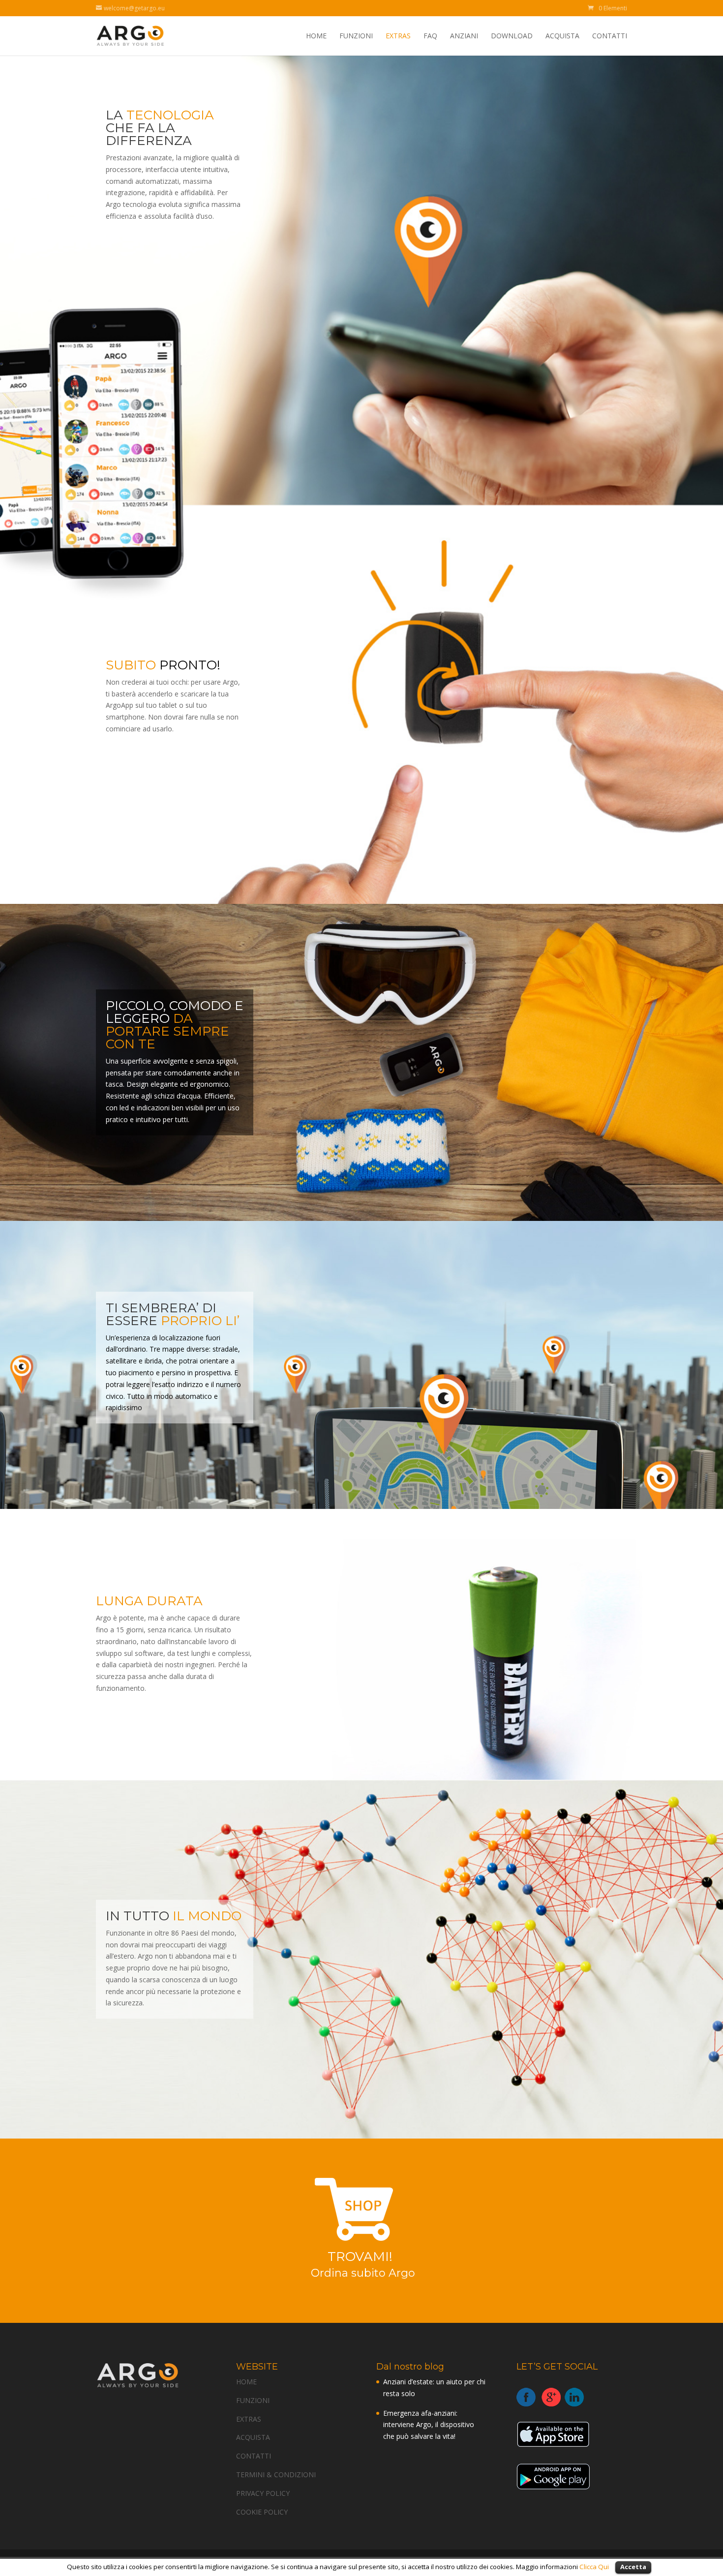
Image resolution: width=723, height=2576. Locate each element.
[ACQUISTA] (361, 2244)
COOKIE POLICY (262, 2512)
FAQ (430, 36)
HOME (316, 36)
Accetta (633, 2567)
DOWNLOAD (512, 36)
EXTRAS (398, 36)
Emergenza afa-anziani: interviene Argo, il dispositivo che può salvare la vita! (429, 2425)
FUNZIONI (356, 36)
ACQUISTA (562, 36)
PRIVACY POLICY (263, 2493)
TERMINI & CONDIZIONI (276, 2475)
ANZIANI (464, 36)
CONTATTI (610, 36)
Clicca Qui (595, 2567)
